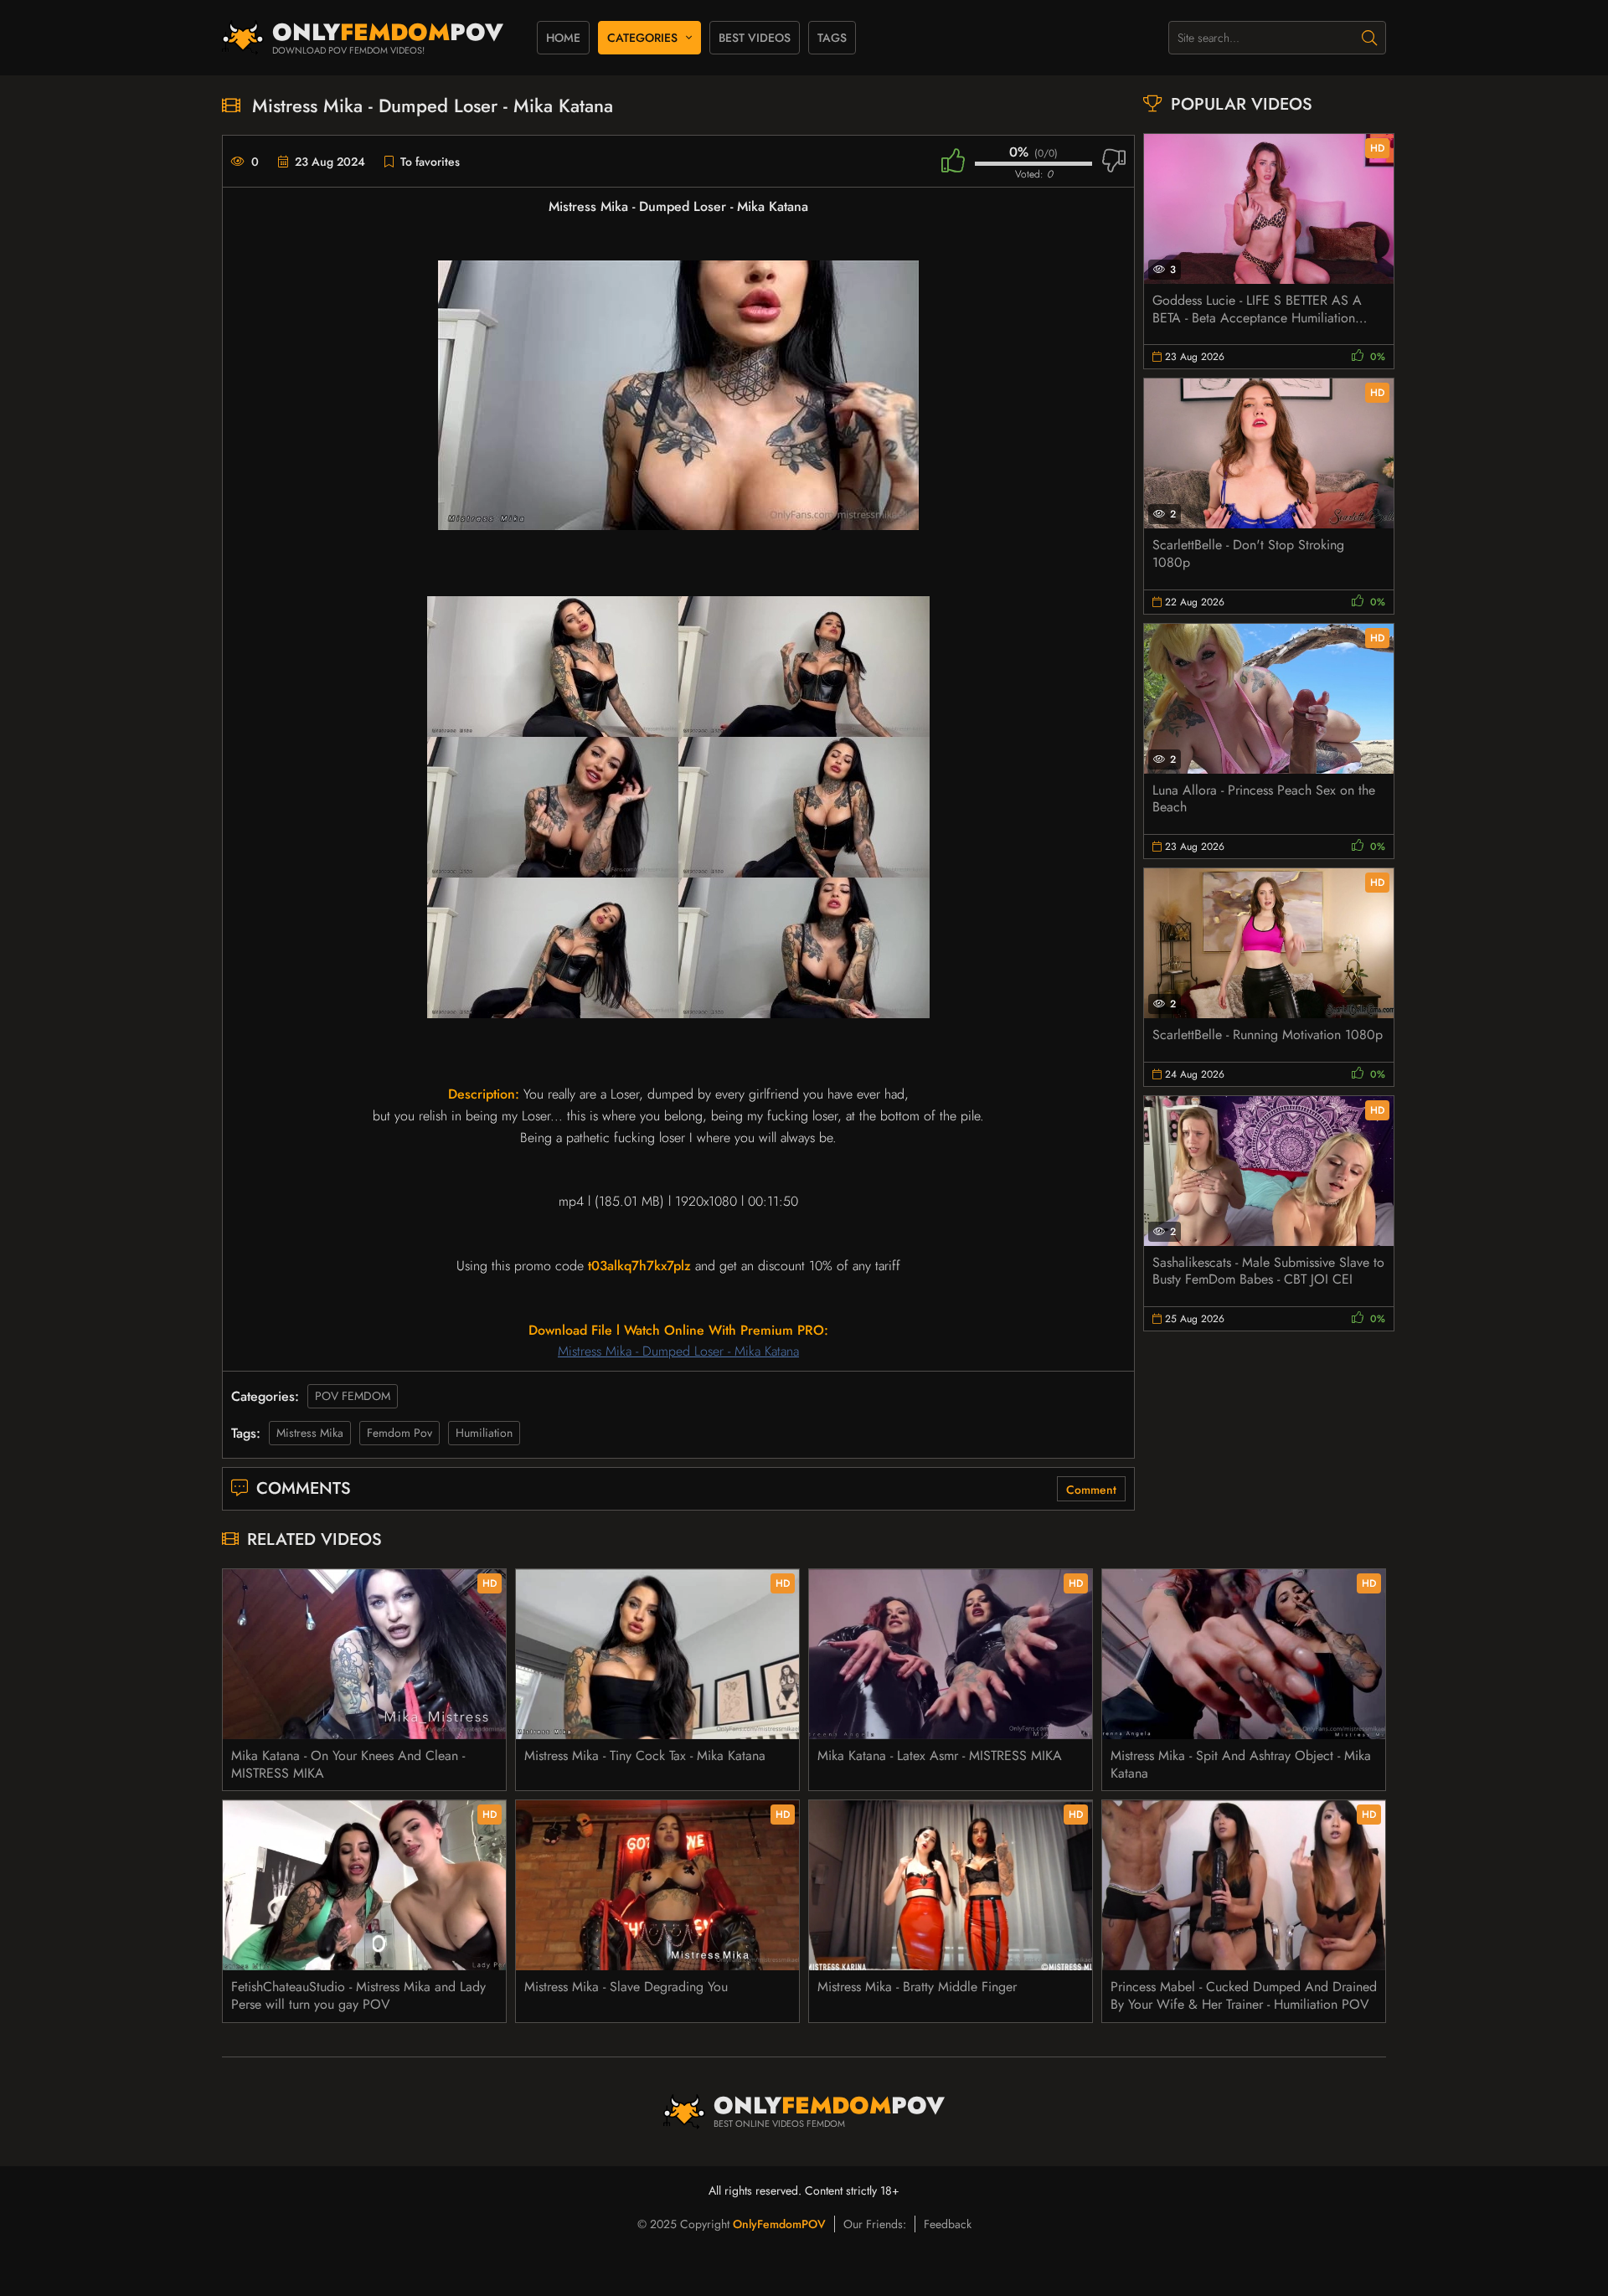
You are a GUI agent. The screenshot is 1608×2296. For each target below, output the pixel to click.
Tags (832, 38)
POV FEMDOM (353, 1396)
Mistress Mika (310, 1433)
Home (563, 38)
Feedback (948, 2224)
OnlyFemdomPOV (779, 2224)
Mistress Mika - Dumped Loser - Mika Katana (678, 1351)
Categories (642, 38)
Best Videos (755, 38)
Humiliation (484, 1433)
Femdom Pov (399, 1433)
